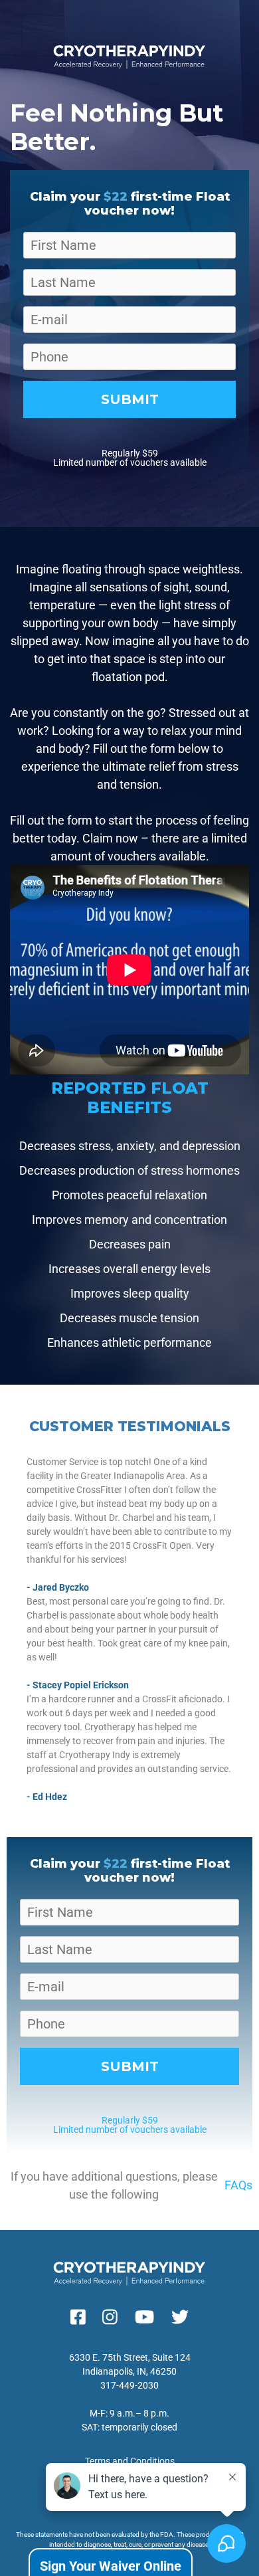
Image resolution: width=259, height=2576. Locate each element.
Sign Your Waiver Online (111, 2566)
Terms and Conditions (130, 2461)
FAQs (238, 2185)
